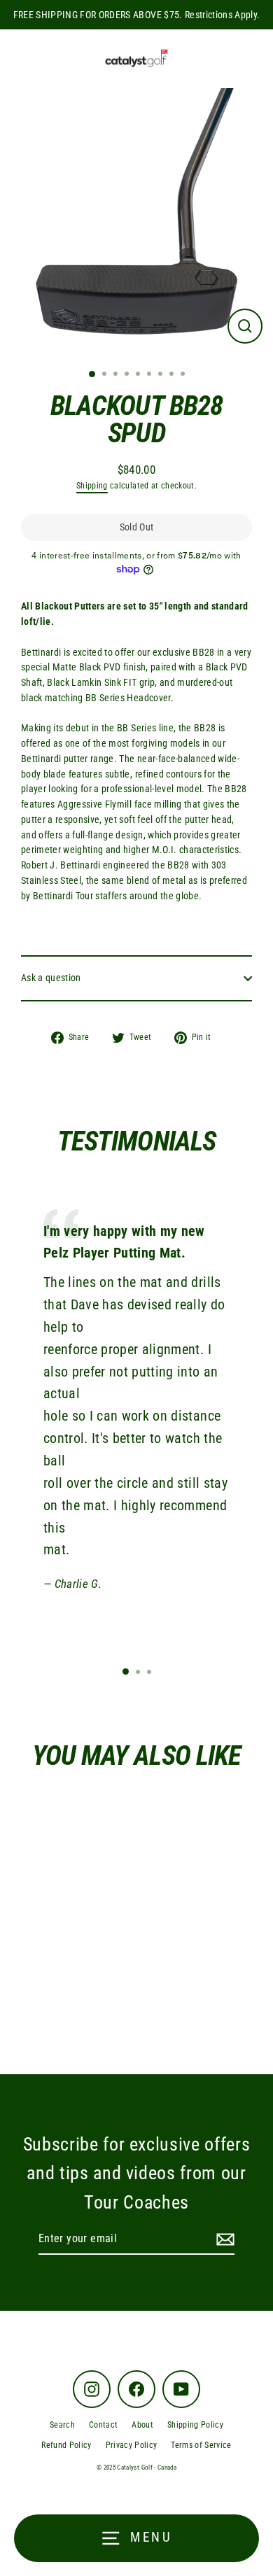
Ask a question (51, 978)
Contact (103, 2425)
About (142, 2425)
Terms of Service (201, 2445)
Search (62, 2425)
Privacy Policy (132, 2445)
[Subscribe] (223, 2239)
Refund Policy (66, 2445)
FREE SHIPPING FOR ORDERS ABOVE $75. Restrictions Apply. (137, 15)
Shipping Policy (195, 2425)
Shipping (92, 486)
